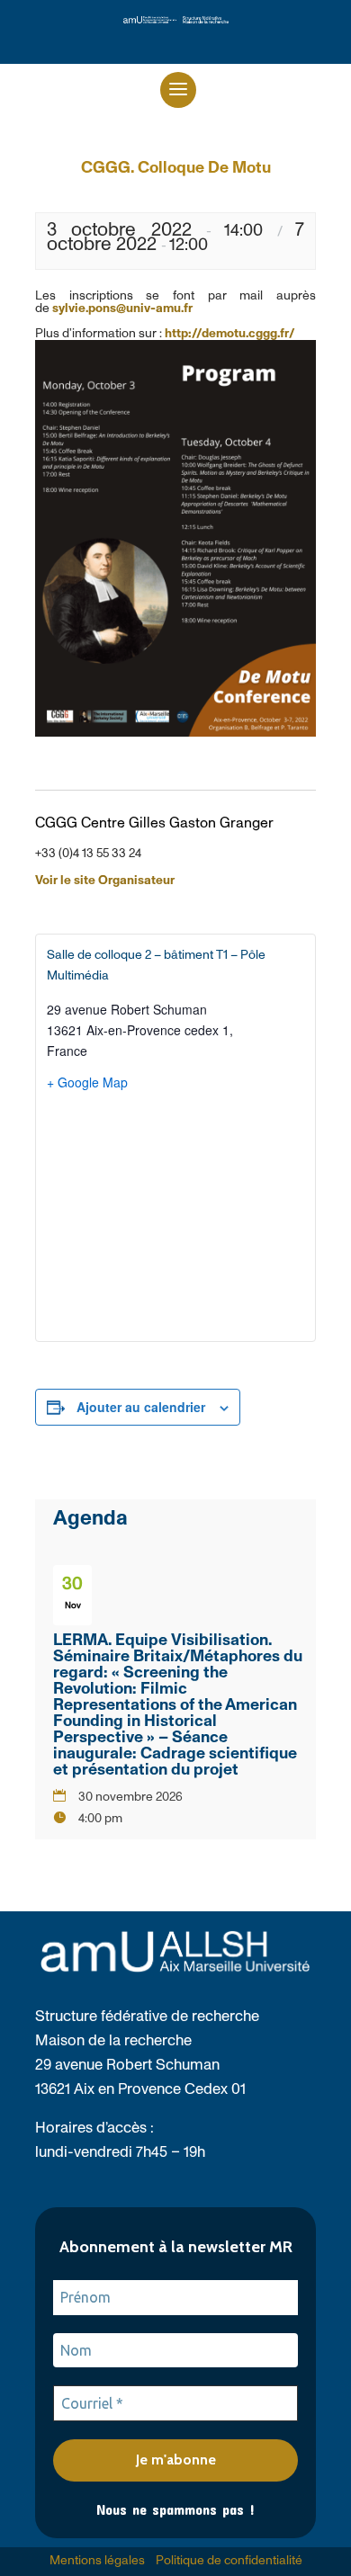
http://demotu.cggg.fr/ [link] (230, 334)
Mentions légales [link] (97, 2561)
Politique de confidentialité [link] (229, 2561)
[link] (176, 20)
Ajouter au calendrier (141, 1407)
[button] (178, 90)
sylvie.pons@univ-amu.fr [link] (122, 309)
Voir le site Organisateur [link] (105, 881)
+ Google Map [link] (87, 1082)
